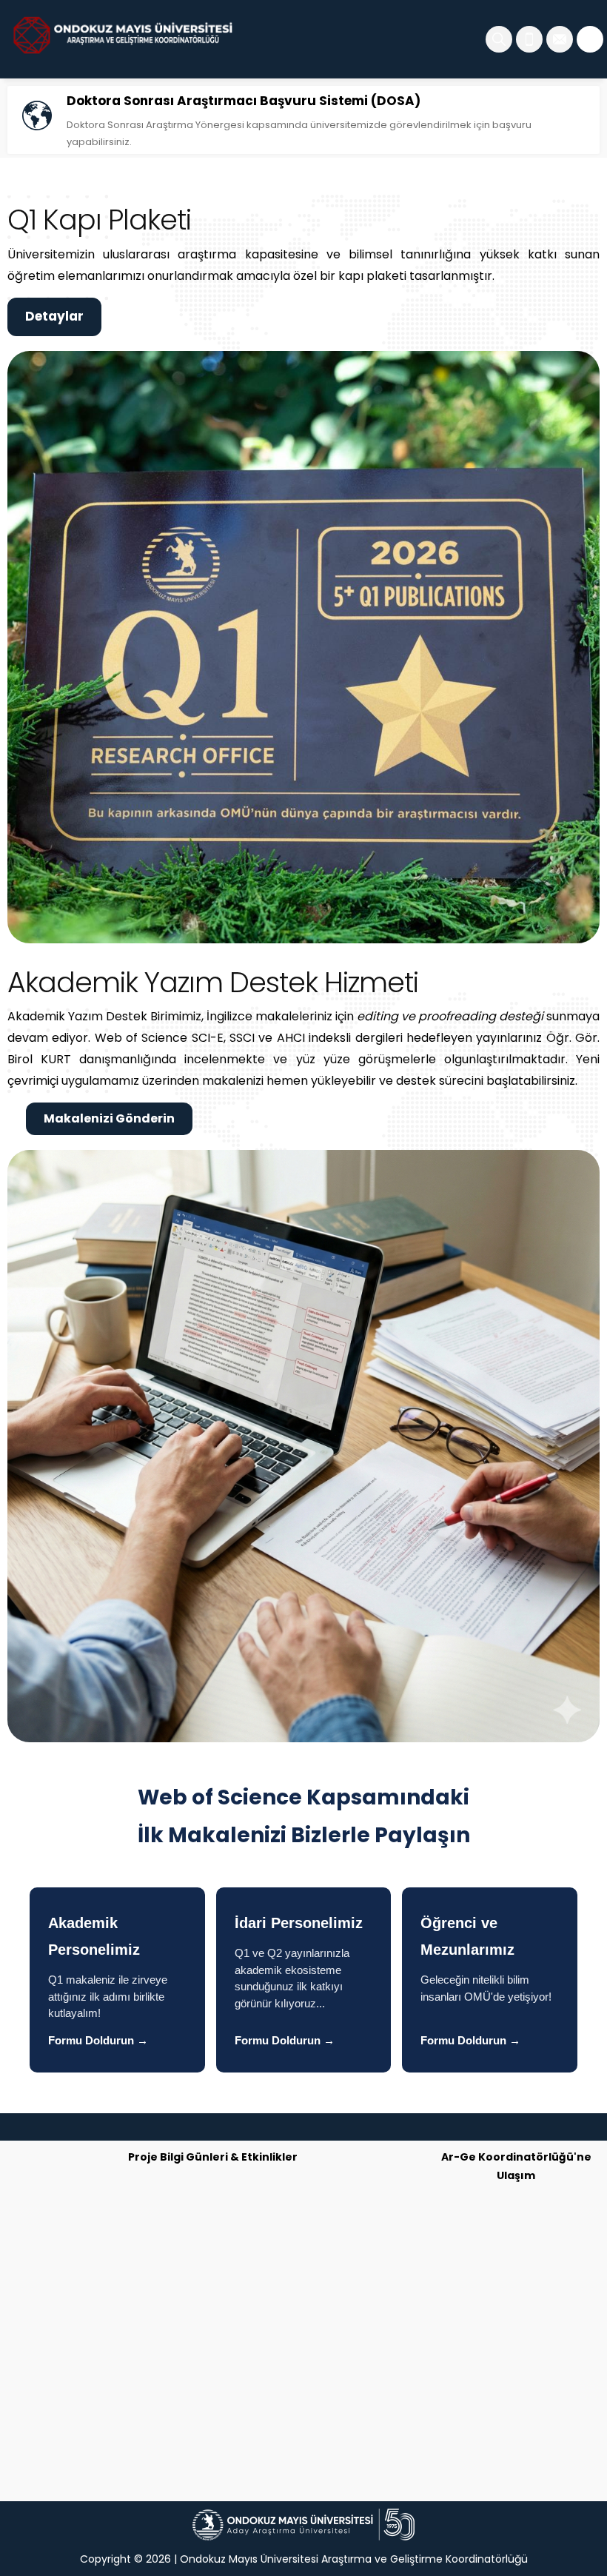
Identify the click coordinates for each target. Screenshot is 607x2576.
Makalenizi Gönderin (109, 1118)
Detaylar (54, 316)
